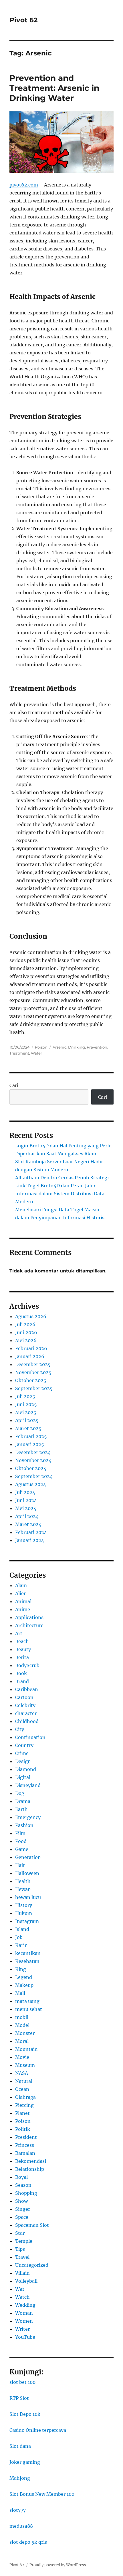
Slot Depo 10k (25, 2414)
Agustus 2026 (31, 1316)
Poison (41, 1047)
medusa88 (21, 2526)
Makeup (24, 1985)
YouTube (25, 2337)
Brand (22, 1681)
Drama (23, 1801)
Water (36, 1053)
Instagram (27, 1921)
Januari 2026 (30, 1356)
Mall (20, 1993)
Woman (24, 2313)
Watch (22, 2297)
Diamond (26, 1769)
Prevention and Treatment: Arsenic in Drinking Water (54, 88)
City (20, 1729)
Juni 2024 (26, 1500)
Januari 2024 (30, 1540)
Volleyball (26, 2281)
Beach (22, 1641)
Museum (25, 2065)
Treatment (19, 1053)
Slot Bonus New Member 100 (42, 2494)
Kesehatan (27, 1961)
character (26, 1713)
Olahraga (25, 2097)
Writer (22, 2329)
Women (24, 2321)
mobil (22, 2017)
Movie (22, 2057)
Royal (21, 2177)
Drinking (77, 1047)
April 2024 (27, 1516)
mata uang (27, 2001)
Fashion (24, 1825)
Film (20, 1833)
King (21, 1969)
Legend (24, 1977)
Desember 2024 (33, 1452)
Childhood (27, 1721)
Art (19, 1633)
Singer (23, 2209)
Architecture (29, 1625)
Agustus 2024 (31, 1484)
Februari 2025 (31, 1436)
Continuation (30, 1737)
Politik (23, 2129)
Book (21, 1673)
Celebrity (25, 1705)
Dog (20, 1793)
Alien (21, 1593)
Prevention (97, 1047)
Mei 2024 (26, 1508)
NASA (22, 2073)
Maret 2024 (28, 1524)
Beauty (23, 1649)
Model (22, 2025)
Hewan (23, 1889)
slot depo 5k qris (28, 2542)
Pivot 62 (24, 20)
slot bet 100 (22, 2382)
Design (23, 1761)
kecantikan (28, 1953)
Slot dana (20, 2446)
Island (22, 1929)
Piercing (24, 2105)
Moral (22, 2041)
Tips (20, 2249)
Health (23, 1881)
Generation (28, 1857)
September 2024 (34, 1476)
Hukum (24, 1913)
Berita (22, 1657)
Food (21, 1841)
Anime (23, 1609)
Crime (22, 1753)
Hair (20, 1865)
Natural (24, 2081)
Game (22, 1849)
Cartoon (24, 1697)
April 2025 (27, 1420)
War (20, 2289)
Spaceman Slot (32, 2225)
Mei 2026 (26, 1340)
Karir (21, 1945)
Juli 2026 (25, 1324)
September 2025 (34, 1388)
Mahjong (20, 2478)
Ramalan (25, 2153)
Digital (23, 1777)
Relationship (30, 2169)
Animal (23, 1601)
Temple (24, 2241)
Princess (25, 2145)
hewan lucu (28, 1897)
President (26, 2137)
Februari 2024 (31, 1532)
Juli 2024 (25, 1492)
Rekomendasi (31, 2161)
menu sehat (29, 2009)
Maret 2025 (28, 1428)
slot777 (18, 2510)
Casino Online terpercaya (38, 2430)
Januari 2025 (30, 1444)
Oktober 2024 (31, 1468)
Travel (22, 2257)
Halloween (27, 1873)
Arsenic (59, 1047)
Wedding (25, 2305)
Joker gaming (25, 2462)
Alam (21, 1585)
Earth (21, 1809)
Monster (25, 2033)
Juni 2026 (26, 1332)
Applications (29, 1617)
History (24, 1905)
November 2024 (33, 1460)
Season (23, 2185)
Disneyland (28, 1785)
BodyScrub (27, 1665)
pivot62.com (24, 185)
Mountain (26, 2049)
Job (19, 1937)
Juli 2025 (25, 1396)
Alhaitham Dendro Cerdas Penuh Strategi (62, 1178)
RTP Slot (19, 2398)
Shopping (26, 2193)
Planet (22, 2113)
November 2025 (33, 1372)
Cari (14, 1085)
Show (21, 2201)
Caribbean (27, 1689)
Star (20, 2233)
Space (22, 2217)
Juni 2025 (26, 1404)
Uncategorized (32, 2265)
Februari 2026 (31, 1348)
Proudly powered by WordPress (58, 2565)
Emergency (28, 1817)
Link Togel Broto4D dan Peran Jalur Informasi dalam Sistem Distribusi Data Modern (60, 1194)
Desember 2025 (33, 1364)
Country (24, 1745)
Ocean (22, 2089)
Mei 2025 (26, 1412)
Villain (22, 2273)
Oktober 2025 (31, 1380)
